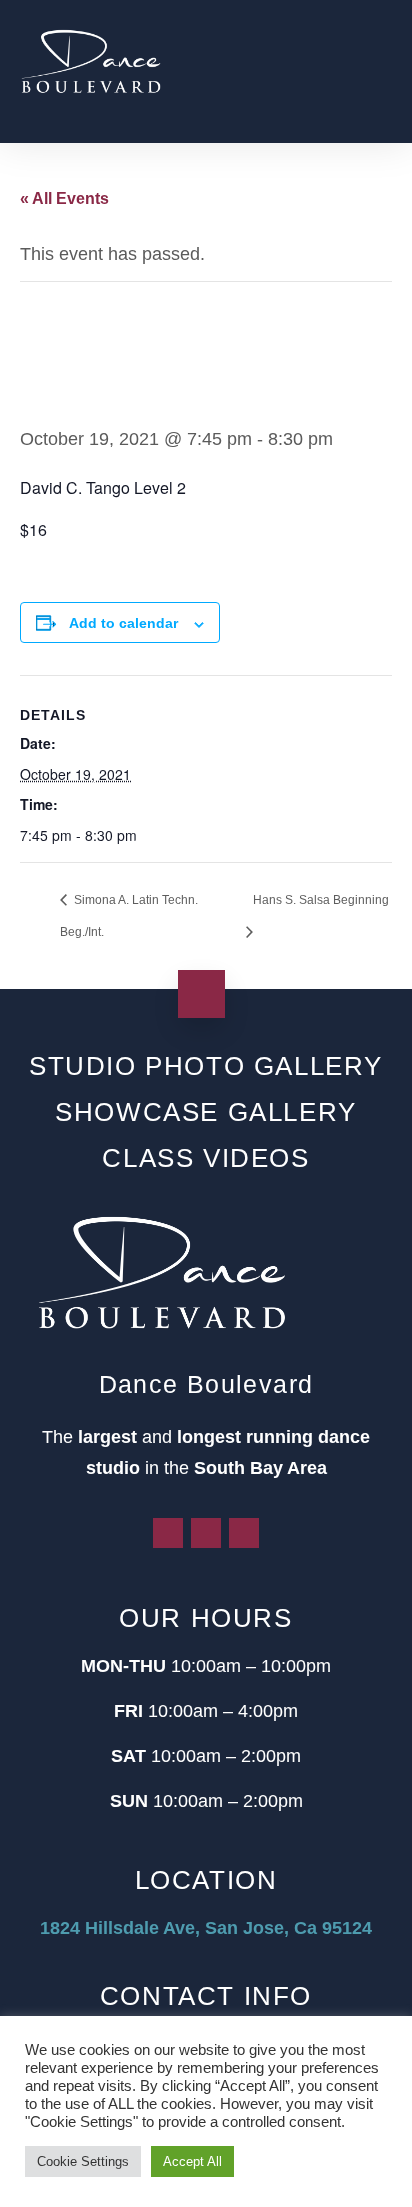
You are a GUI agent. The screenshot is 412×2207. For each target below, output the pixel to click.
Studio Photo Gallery (206, 1066)
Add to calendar (123, 623)
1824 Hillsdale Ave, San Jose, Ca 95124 (206, 1928)
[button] (378, 71)
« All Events (64, 198)
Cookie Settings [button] (83, 2161)
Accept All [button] (192, 2161)
